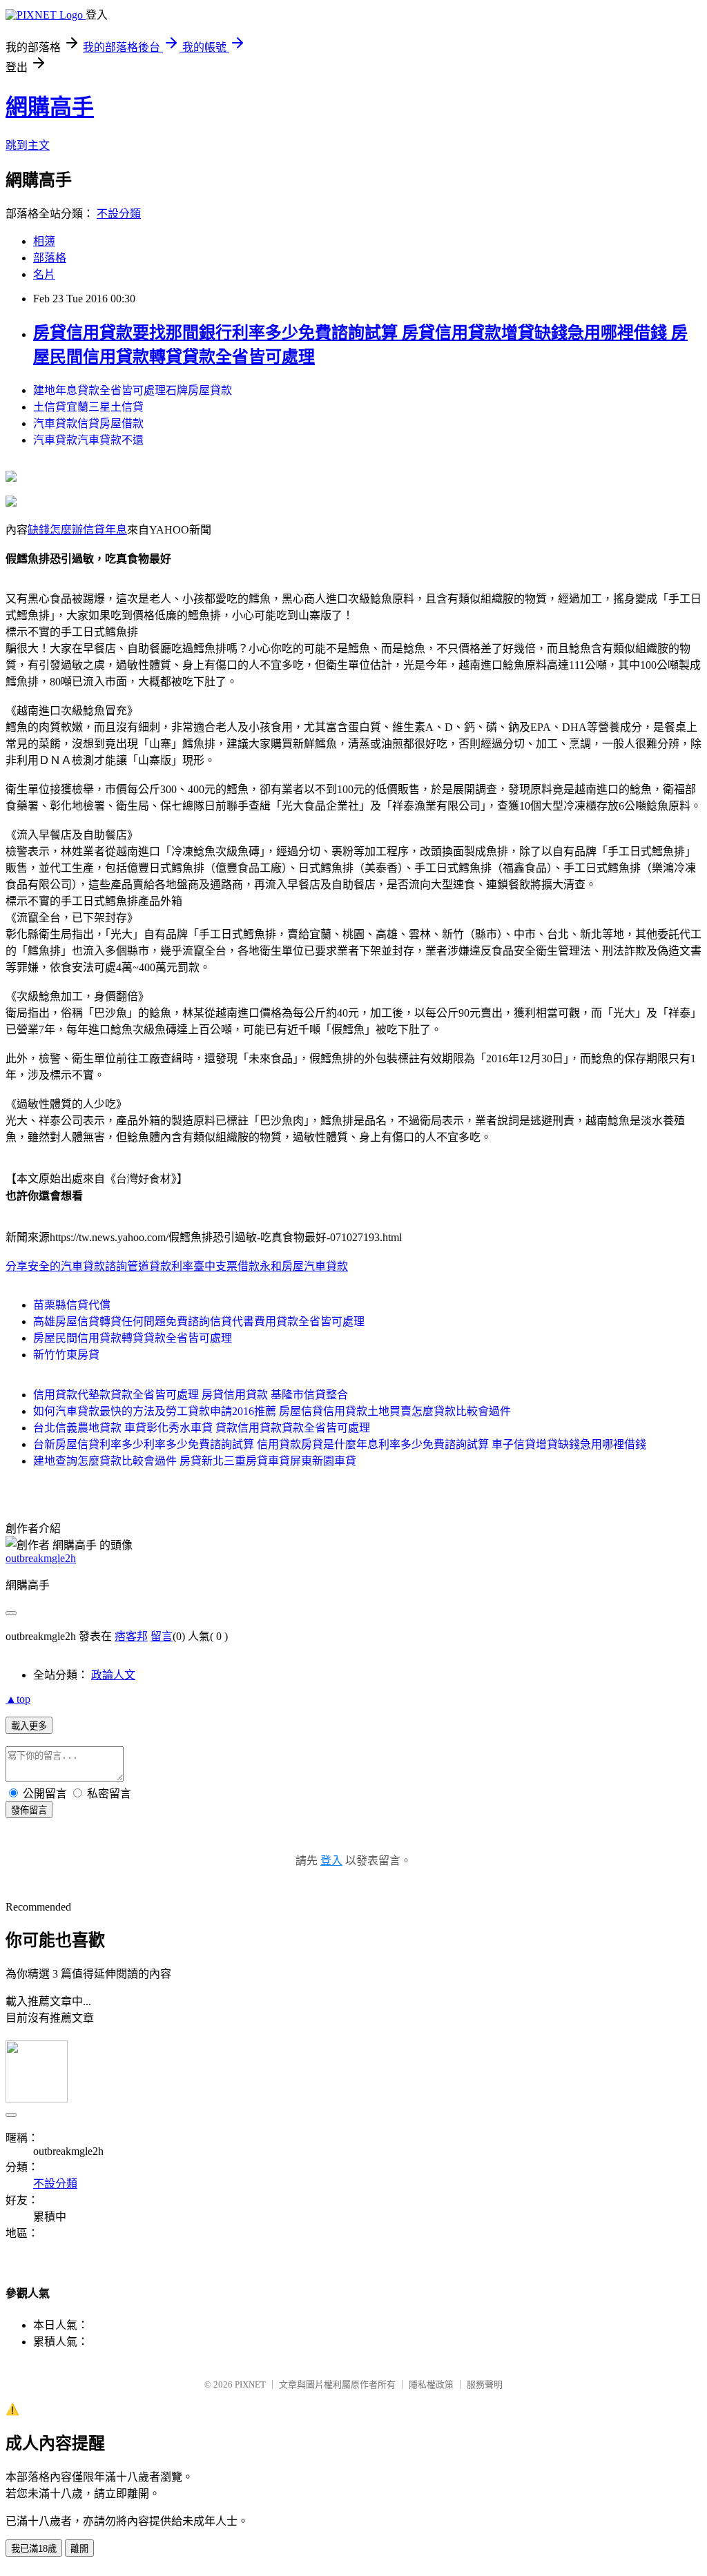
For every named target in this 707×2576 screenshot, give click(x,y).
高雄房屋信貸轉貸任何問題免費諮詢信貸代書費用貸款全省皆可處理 (199, 1321)
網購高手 (50, 107)
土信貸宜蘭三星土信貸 (88, 407)
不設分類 (119, 214)
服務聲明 (485, 2384)
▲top (18, 1699)
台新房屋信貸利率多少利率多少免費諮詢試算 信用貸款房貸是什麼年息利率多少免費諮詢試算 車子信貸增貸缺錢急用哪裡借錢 (340, 1444)
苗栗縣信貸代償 (72, 1305)
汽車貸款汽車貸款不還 (88, 440)
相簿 (44, 241)
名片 (44, 274)
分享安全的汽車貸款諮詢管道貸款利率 (99, 1266)
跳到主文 (28, 145)
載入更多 (29, 1726)
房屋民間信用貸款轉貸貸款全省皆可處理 (133, 1338)
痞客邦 (131, 1636)
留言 (162, 1636)
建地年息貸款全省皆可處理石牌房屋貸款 (133, 390)
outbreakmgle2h (41, 1558)
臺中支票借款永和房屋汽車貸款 (271, 1266)
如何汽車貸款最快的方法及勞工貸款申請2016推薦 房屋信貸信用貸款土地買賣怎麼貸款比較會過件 (272, 1411)
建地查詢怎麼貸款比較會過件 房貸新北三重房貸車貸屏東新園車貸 (195, 1461)
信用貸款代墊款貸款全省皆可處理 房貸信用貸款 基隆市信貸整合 (191, 1395)
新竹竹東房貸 (66, 1355)
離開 (79, 2549)
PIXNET (250, 2384)
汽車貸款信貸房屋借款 (88, 423)
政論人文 (113, 1675)
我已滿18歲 (34, 2549)
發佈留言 (29, 1810)
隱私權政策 (431, 2384)
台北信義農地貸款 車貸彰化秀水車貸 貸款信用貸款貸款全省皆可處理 (202, 1428)
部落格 (50, 258)
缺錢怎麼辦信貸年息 (77, 530)
